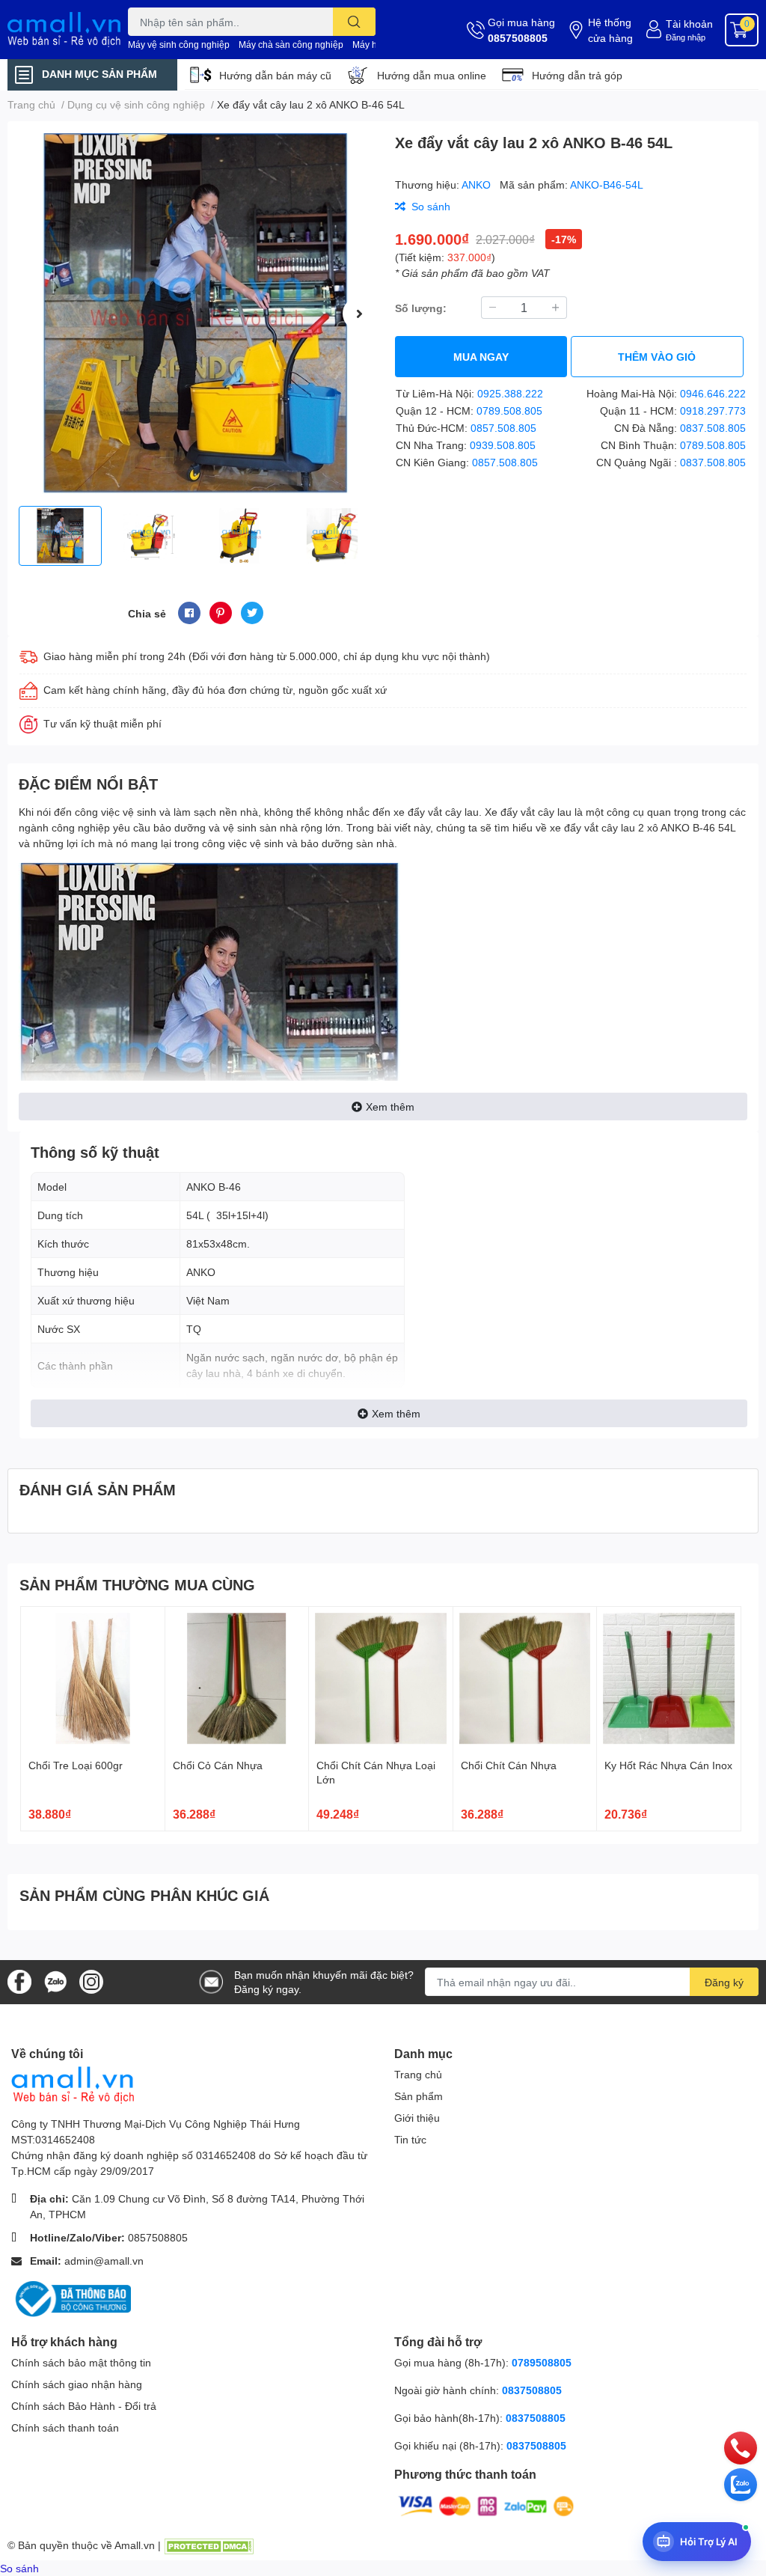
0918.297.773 (713, 410)
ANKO (478, 184)
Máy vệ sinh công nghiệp (179, 45)
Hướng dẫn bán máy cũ (275, 75)
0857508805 (518, 38)
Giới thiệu (417, 2118)
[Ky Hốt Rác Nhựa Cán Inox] (669, 1679)
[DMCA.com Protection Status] (209, 2545)
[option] (195, 314)
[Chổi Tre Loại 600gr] (93, 1679)
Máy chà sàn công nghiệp (291, 45)
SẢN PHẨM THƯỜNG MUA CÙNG (137, 1584)
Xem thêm (390, 1107)
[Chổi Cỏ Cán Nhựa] (237, 1679)
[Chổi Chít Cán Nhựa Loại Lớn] (381, 1679)
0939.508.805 (503, 445)
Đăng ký (724, 1982)
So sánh (19, 2568)
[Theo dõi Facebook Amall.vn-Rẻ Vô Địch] (19, 1981)
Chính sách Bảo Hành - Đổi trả (84, 2406)
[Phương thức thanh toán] (486, 2505)
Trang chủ (418, 2074)
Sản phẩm (419, 2096)
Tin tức (410, 2139)
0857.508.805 (503, 428)
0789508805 (542, 2362)
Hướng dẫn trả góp (577, 75)
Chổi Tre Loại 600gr (76, 1765)
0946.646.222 (713, 393)
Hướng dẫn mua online (432, 75)
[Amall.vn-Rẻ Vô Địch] (64, 30)
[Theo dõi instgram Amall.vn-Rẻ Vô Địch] (91, 1981)
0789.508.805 (509, 410)
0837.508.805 (713, 428)
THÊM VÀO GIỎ (657, 357)
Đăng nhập (686, 37)
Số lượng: (421, 308)
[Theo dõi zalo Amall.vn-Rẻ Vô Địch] (55, 1981)
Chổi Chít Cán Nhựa (509, 1765)
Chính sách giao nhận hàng (77, 2384)
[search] (354, 22)
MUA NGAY (481, 357)
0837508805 (532, 2390)
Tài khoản (689, 24)
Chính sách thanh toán (65, 2427)
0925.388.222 (510, 393)
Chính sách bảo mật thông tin (81, 2362)
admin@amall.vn (104, 2261)
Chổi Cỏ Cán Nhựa (218, 1765)
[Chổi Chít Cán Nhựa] (525, 1679)
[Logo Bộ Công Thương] (71, 2298)
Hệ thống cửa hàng (610, 30)
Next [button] (359, 314)
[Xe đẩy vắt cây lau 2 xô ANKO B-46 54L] (195, 314)
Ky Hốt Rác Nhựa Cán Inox (668, 1765)
